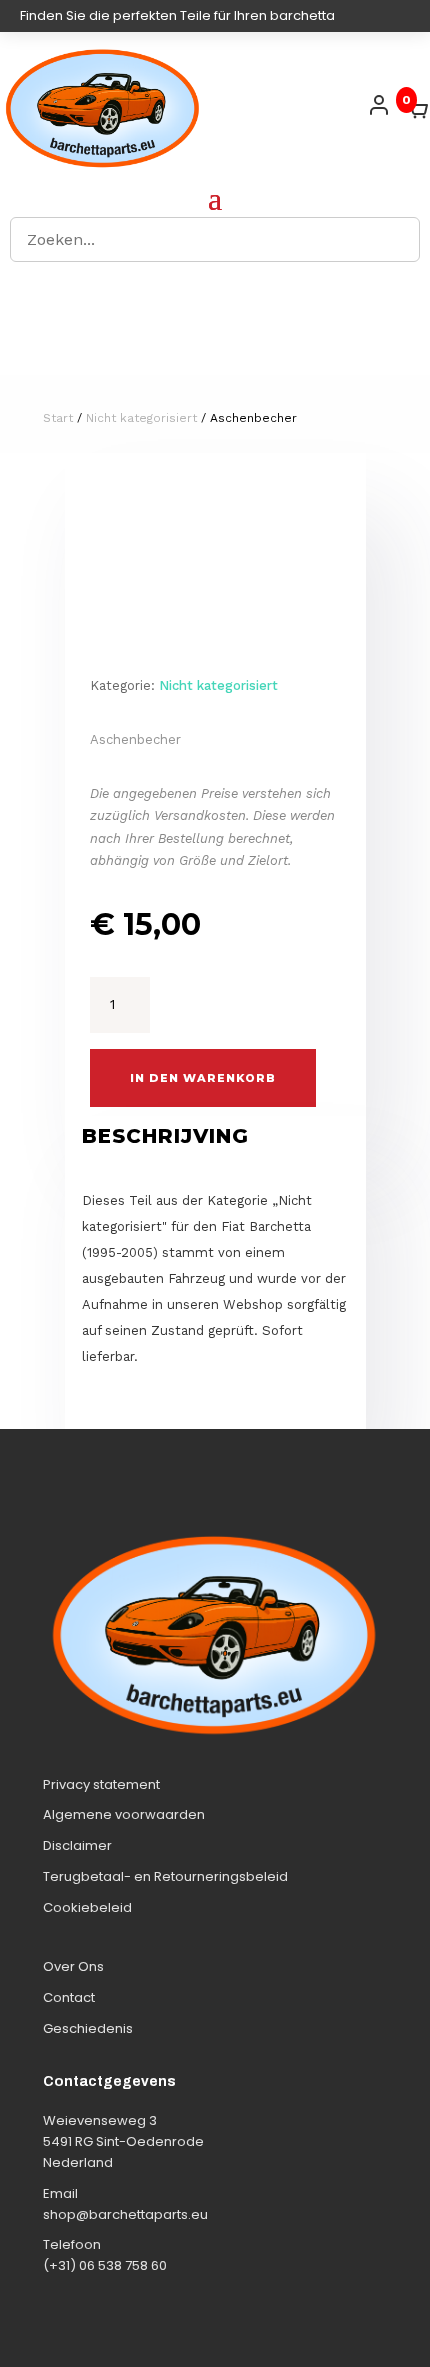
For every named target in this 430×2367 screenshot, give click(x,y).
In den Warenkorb (203, 1078)
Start (58, 418)
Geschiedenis (88, 2028)
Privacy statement (101, 1784)
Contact (69, 1997)
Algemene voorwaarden (124, 1814)
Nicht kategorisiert (141, 418)
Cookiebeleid (87, 1907)
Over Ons (73, 1966)
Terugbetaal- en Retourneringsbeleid (165, 1876)
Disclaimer (77, 1845)
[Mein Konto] (379, 105)
